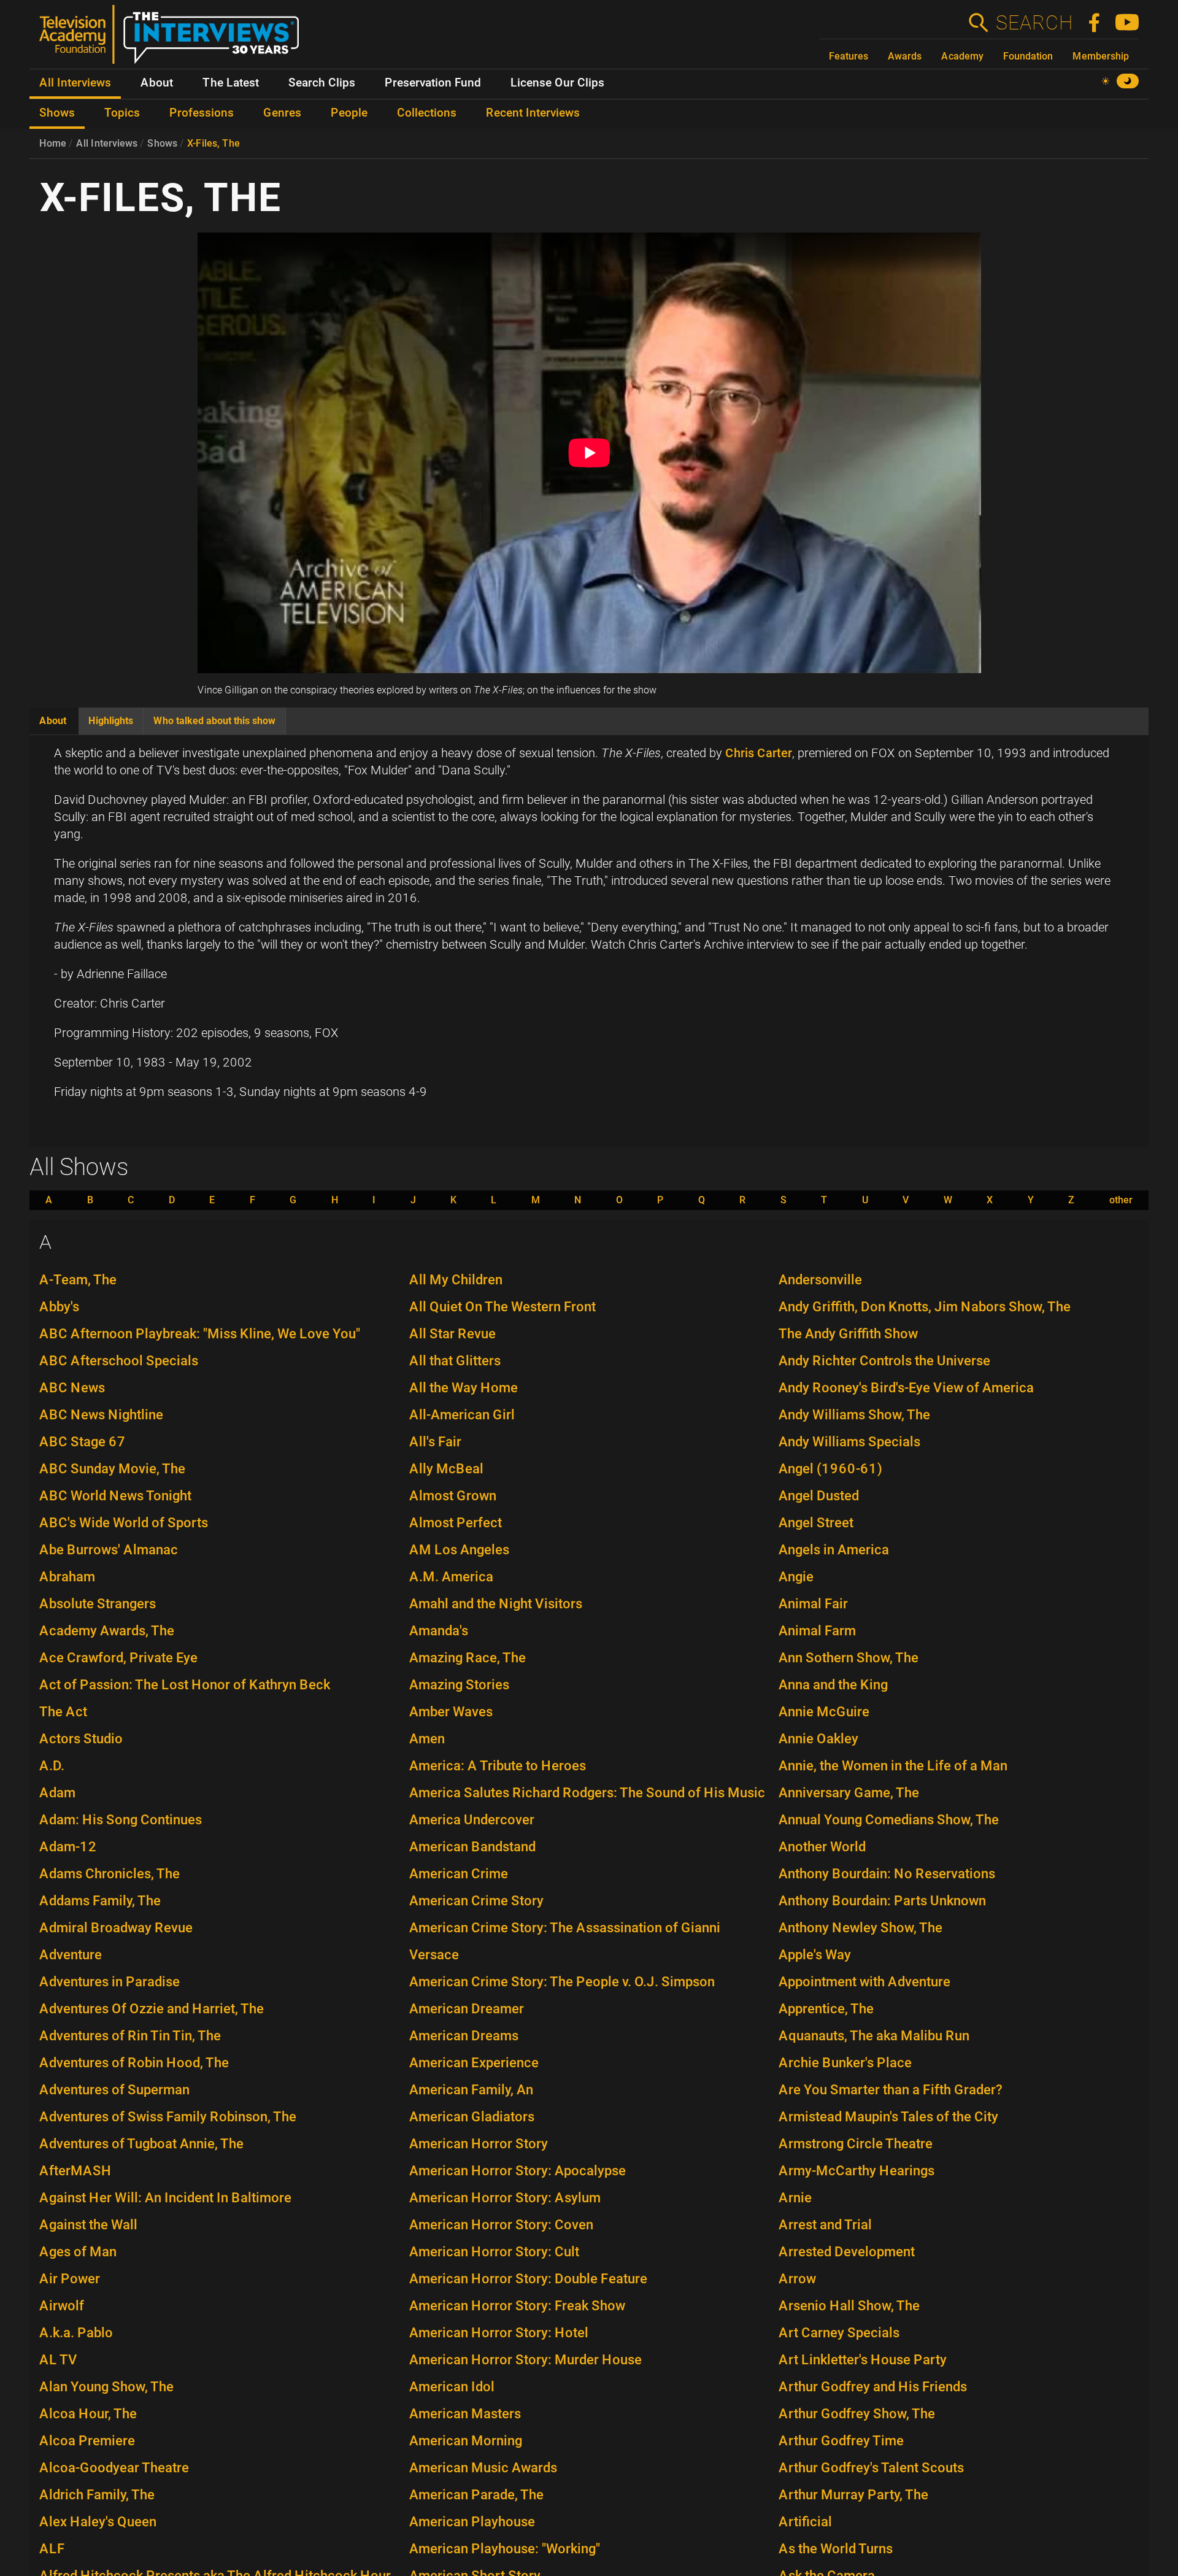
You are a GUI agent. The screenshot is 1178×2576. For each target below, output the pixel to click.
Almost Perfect (456, 1523)
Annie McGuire (824, 1712)
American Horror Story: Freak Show (517, 2306)
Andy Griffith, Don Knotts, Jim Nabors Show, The (925, 1307)
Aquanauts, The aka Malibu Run (874, 2036)
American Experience (474, 2063)
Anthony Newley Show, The (860, 1928)
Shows (162, 143)
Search (1034, 23)
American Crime (459, 1874)
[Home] (174, 39)
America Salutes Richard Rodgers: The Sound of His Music (587, 1793)
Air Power (70, 2279)
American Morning (466, 2441)
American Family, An (471, 2090)
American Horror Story (479, 2144)
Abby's (59, 1307)
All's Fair (435, 1442)
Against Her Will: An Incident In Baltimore (165, 2198)
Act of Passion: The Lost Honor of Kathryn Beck (185, 1685)
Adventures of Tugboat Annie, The (141, 2144)
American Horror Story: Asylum (505, 2198)
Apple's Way (815, 1955)
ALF (52, 2549)
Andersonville (820, 1280)
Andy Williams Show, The (854, 1415)
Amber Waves (451, 1712)
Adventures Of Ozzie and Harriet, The (152, 2009)
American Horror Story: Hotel (499, 2333)
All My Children (456, 1280)
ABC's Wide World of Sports (124, 1523)
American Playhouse (472, 2522)
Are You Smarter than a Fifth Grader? (891, 2090)
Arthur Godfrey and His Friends (873, 2387)
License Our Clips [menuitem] (557, 83)
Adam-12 (68, 1847)
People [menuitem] (349, 113)
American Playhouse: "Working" (505, 2549)
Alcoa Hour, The (88, 2414)
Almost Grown (453, 1496)
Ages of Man (78, 2252)
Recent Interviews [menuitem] (533, 113)
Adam (57, 1793)
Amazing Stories (459, 1685)
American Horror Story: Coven (501, 2225)
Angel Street (816, 1523)
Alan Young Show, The (106, 2387)
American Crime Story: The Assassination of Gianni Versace (565, 1941)
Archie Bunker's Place (845, 2063)
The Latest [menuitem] (231, 83)
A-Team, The (78, 1280)
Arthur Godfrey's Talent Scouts (871, 2468)
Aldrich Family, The (97, 2495)
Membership (1101, 56)
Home (53, 143)
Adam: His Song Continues (121, 1820)
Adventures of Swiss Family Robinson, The (168, 2117)
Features (849, 56)
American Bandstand (472, 1847)
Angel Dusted (819, 1496)
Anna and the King (833, 1685)
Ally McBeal (446, 1469)
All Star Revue (452, 1334)
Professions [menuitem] (202, 113)
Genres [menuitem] (282, 113)
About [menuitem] (157, 83)
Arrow (797, 2279)
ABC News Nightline (101, 1415)
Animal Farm (817, 1631)
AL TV (58, 2360)
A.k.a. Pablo (76, 2333)
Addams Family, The (100, 1901)
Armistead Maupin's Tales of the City (888, 2117)
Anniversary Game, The (849, 1793)
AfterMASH (75, 2171)
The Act (63, 1712)
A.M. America (451, 1577)
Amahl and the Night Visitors (496, 1604)
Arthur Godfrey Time (841, 2441)
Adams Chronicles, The (110, 1874)
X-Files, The (214, 143)
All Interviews (107, 143)
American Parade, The (476, 2495)
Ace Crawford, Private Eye (118, 1658)
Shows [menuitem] (57, 113)
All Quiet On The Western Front (502, 1307)
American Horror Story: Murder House (525, 2360)
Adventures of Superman (114, 2090)
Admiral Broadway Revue (116, 1928)
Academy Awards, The (107, 1631)
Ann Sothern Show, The (849, 1658)
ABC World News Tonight (115, 1496)
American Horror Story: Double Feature (528, 2279)
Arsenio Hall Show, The (849, 2306)
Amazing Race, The (468, 1658)
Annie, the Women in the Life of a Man (893, 1766)
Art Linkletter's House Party (863, 2360)
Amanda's (439, 1631)
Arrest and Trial (825, 2225)
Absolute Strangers (98, 1604)
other (1121, 1200)
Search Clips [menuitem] (322, 83)
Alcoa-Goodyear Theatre (114, 2468)
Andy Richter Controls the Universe (884, 1361)
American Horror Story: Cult (494, 2252)
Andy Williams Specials (849, 1442)
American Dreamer (467, 2009)
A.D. (52, 1766)
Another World (822, 1847)
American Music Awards (483, 2468)
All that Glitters (455, 1361)
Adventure (71, 1955)
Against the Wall (88, 2225)
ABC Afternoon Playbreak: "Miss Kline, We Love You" (200, 1334)
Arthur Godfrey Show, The (857, 2414)
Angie (796, 1577)
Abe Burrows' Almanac (109, 1550)
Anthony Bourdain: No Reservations (887, 1874)
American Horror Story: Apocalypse (518, 2171)
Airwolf (62, 2306)
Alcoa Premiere (87, 2441)
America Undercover (472, 1820)
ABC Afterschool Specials (119, 1361)
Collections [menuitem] (427, 113)
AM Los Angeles (459, 1550)
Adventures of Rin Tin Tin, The (130, 2036)
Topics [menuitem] (122, 113)
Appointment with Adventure (864, 1982)
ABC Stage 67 (83, 1442)
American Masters (465, 2414)
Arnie (795, 2198)
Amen (427, 1739)
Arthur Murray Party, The (853, 2495)
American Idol (452, 2387)
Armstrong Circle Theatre (856, 2144)
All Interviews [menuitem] (75, 83)
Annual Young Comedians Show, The (889, 1820)
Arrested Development (847, 2252)
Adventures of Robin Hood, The (134, 2063)
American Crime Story (476, 1901)
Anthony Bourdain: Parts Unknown (882, 1901)
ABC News (72, 1388)
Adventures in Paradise (110, 1982)
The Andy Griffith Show (848, 1334)
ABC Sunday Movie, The (112, 1469)
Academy (962, 56)
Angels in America (834, 1550)
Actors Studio (81, 1739)
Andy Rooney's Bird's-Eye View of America (906, 1388)
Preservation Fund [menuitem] (433, 83)
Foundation (1028, 56)
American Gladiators (472, 2117)
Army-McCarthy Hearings (857, 2171)
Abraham (67, 1577)
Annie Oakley (818, 1739)
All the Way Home (464, 1388)
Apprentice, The (826, 2009)
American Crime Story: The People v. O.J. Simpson (562, 1982)
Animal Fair (813, 1604)
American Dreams (464, 2036)
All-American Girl (462, 1415)
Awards (905, 56)
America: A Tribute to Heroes (498, 1766)
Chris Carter (759, 753)
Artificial (805, 2522)
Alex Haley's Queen (98, 2522)
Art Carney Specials (839, 2333)
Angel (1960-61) (830, 1469)
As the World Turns (836, 2549)
